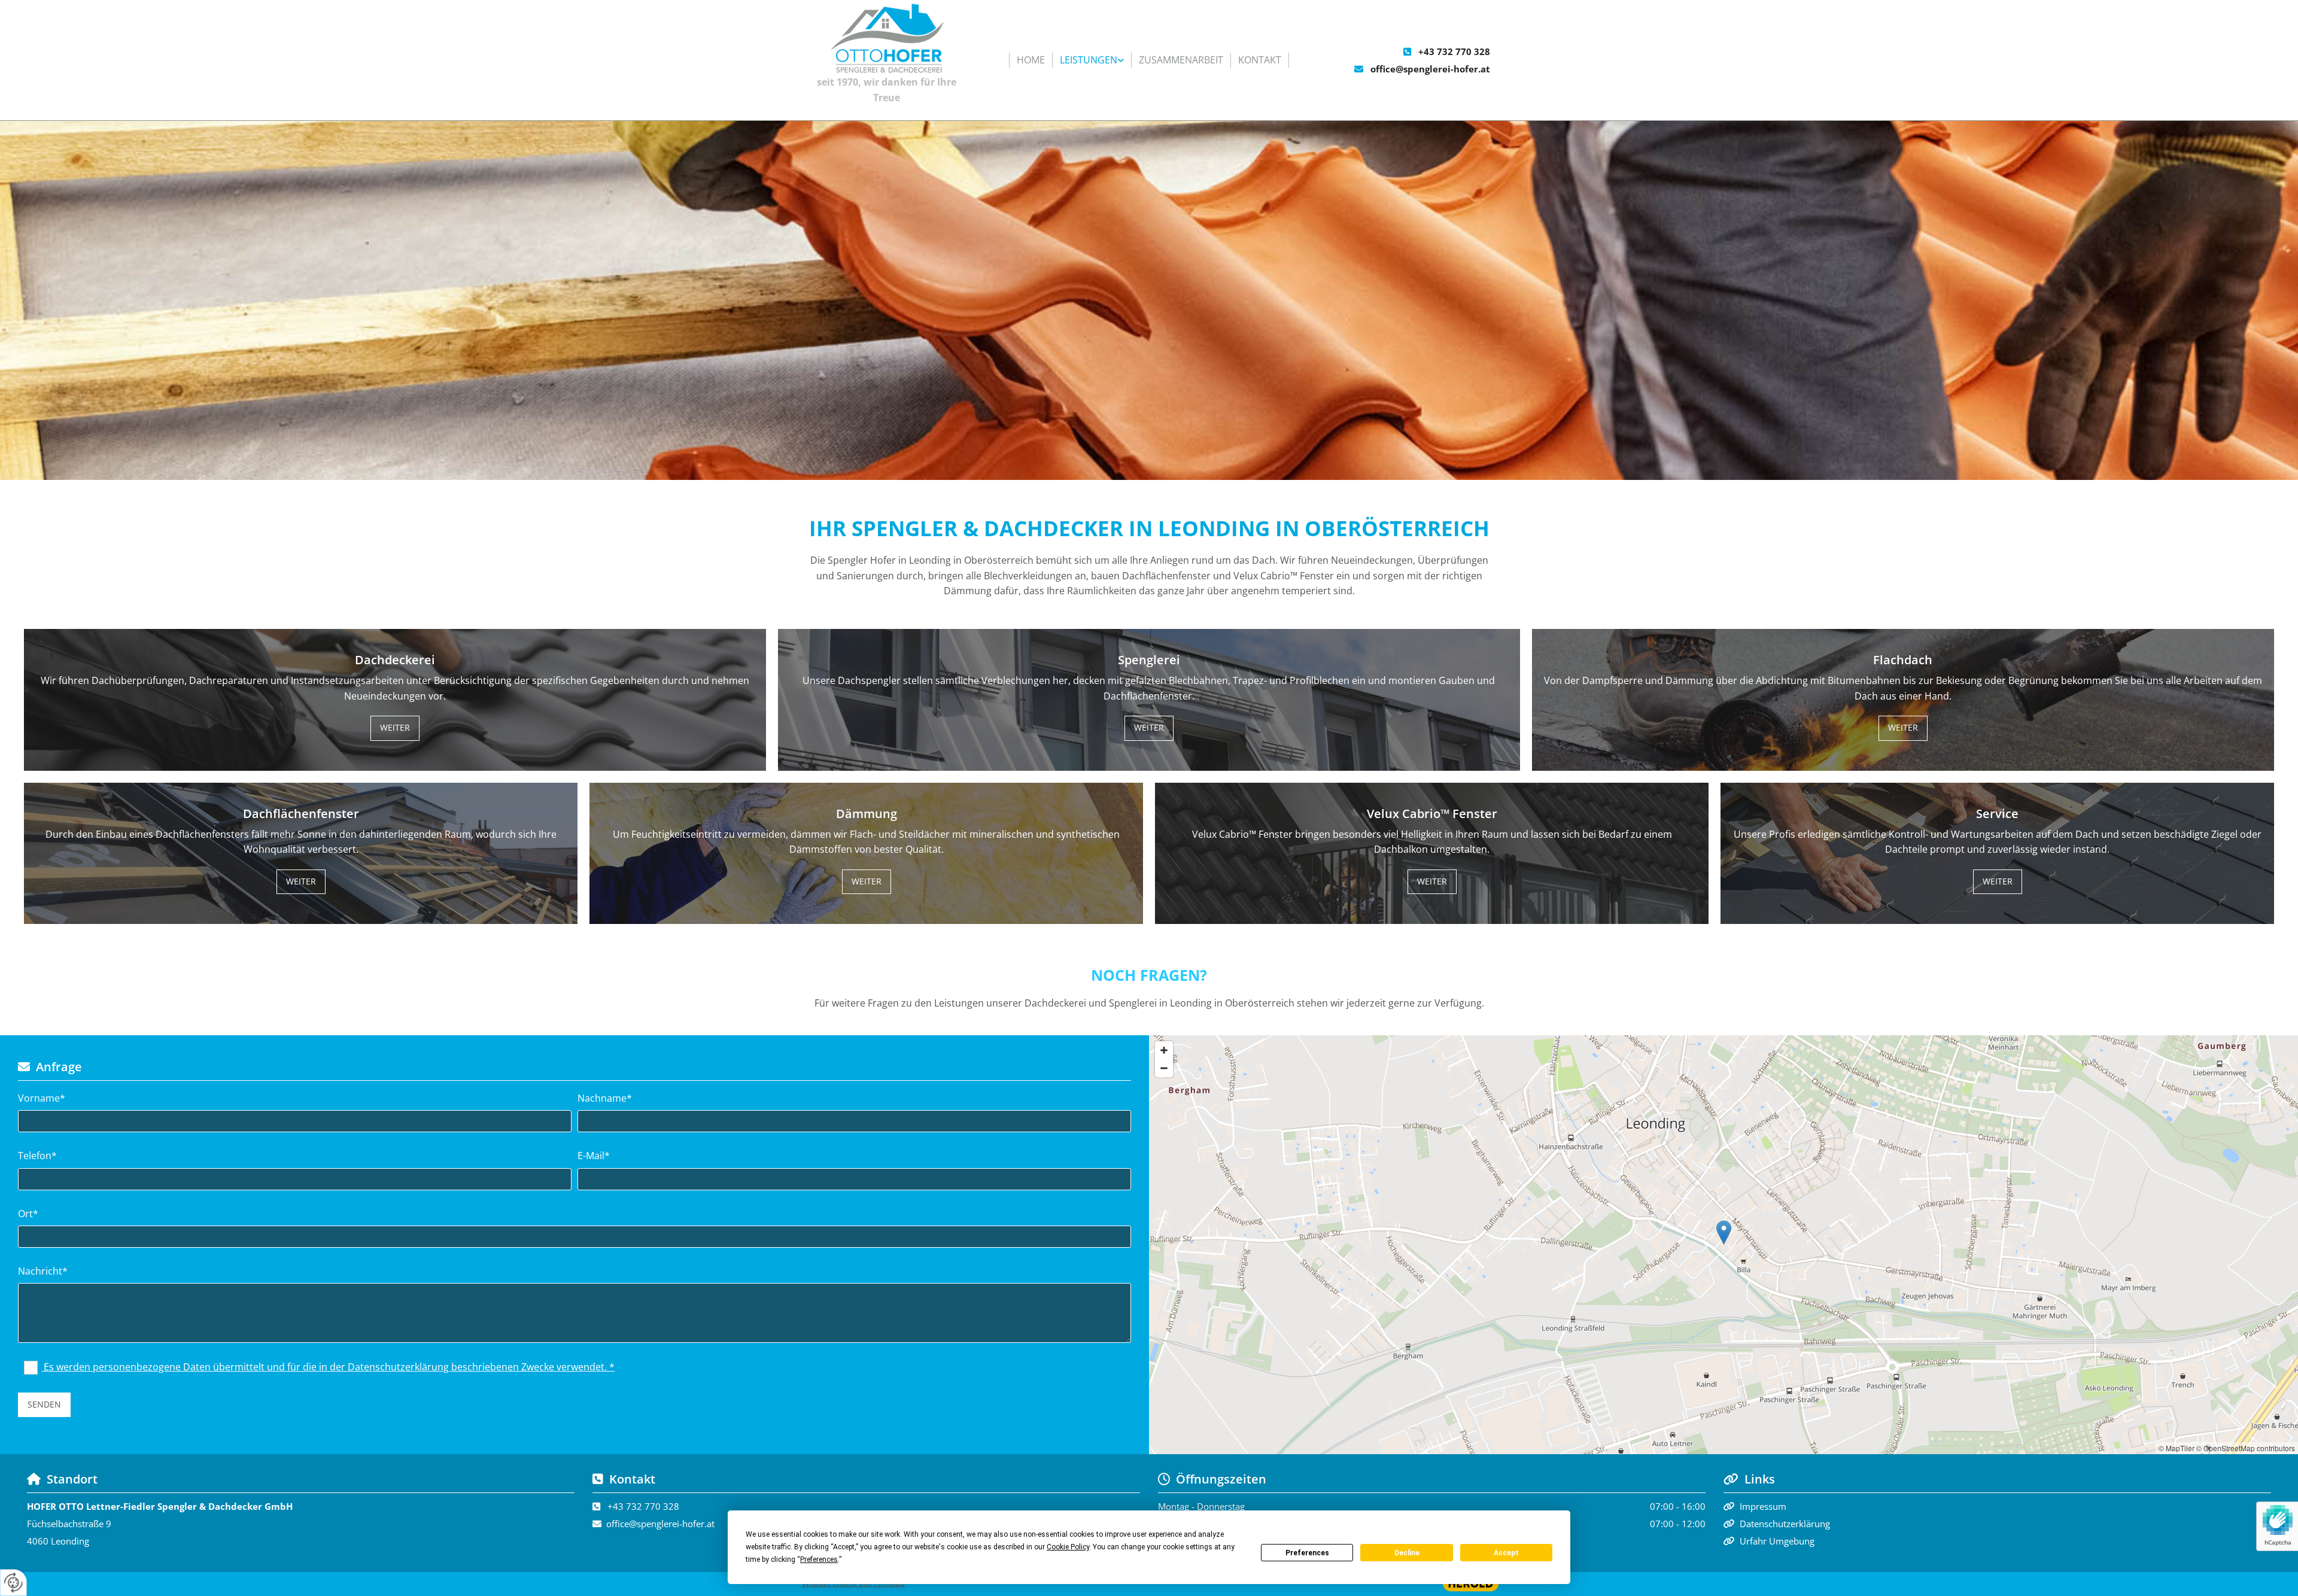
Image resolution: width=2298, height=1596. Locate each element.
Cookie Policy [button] (1068, 1547)
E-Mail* (594, 1156)
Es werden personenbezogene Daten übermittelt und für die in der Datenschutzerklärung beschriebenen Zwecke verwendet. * (328, 1367)
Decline (1407, 1553)
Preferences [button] (819, 1559)
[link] (1092, 60)
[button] (395, 728)
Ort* (28, 1214)
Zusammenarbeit (1181, 60)
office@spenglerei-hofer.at (1430, 69)
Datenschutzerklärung (1785, 1524)
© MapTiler (2177, 1448)
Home (1031, 60)
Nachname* (605, 1098)
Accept (1506, 1553)
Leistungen (1089, 60)
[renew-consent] (13, 1583)
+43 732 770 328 (1454, 51)
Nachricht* (43, 1271)
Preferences (1307, 1553)
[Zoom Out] (1164, 1068)
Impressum (1763, 1506)
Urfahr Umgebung (1777, 1541)
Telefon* (37, 1156)
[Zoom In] (1164, 1050)
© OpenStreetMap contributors (2246, 1448)
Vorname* (42, 1098)
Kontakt (1260, 60)
